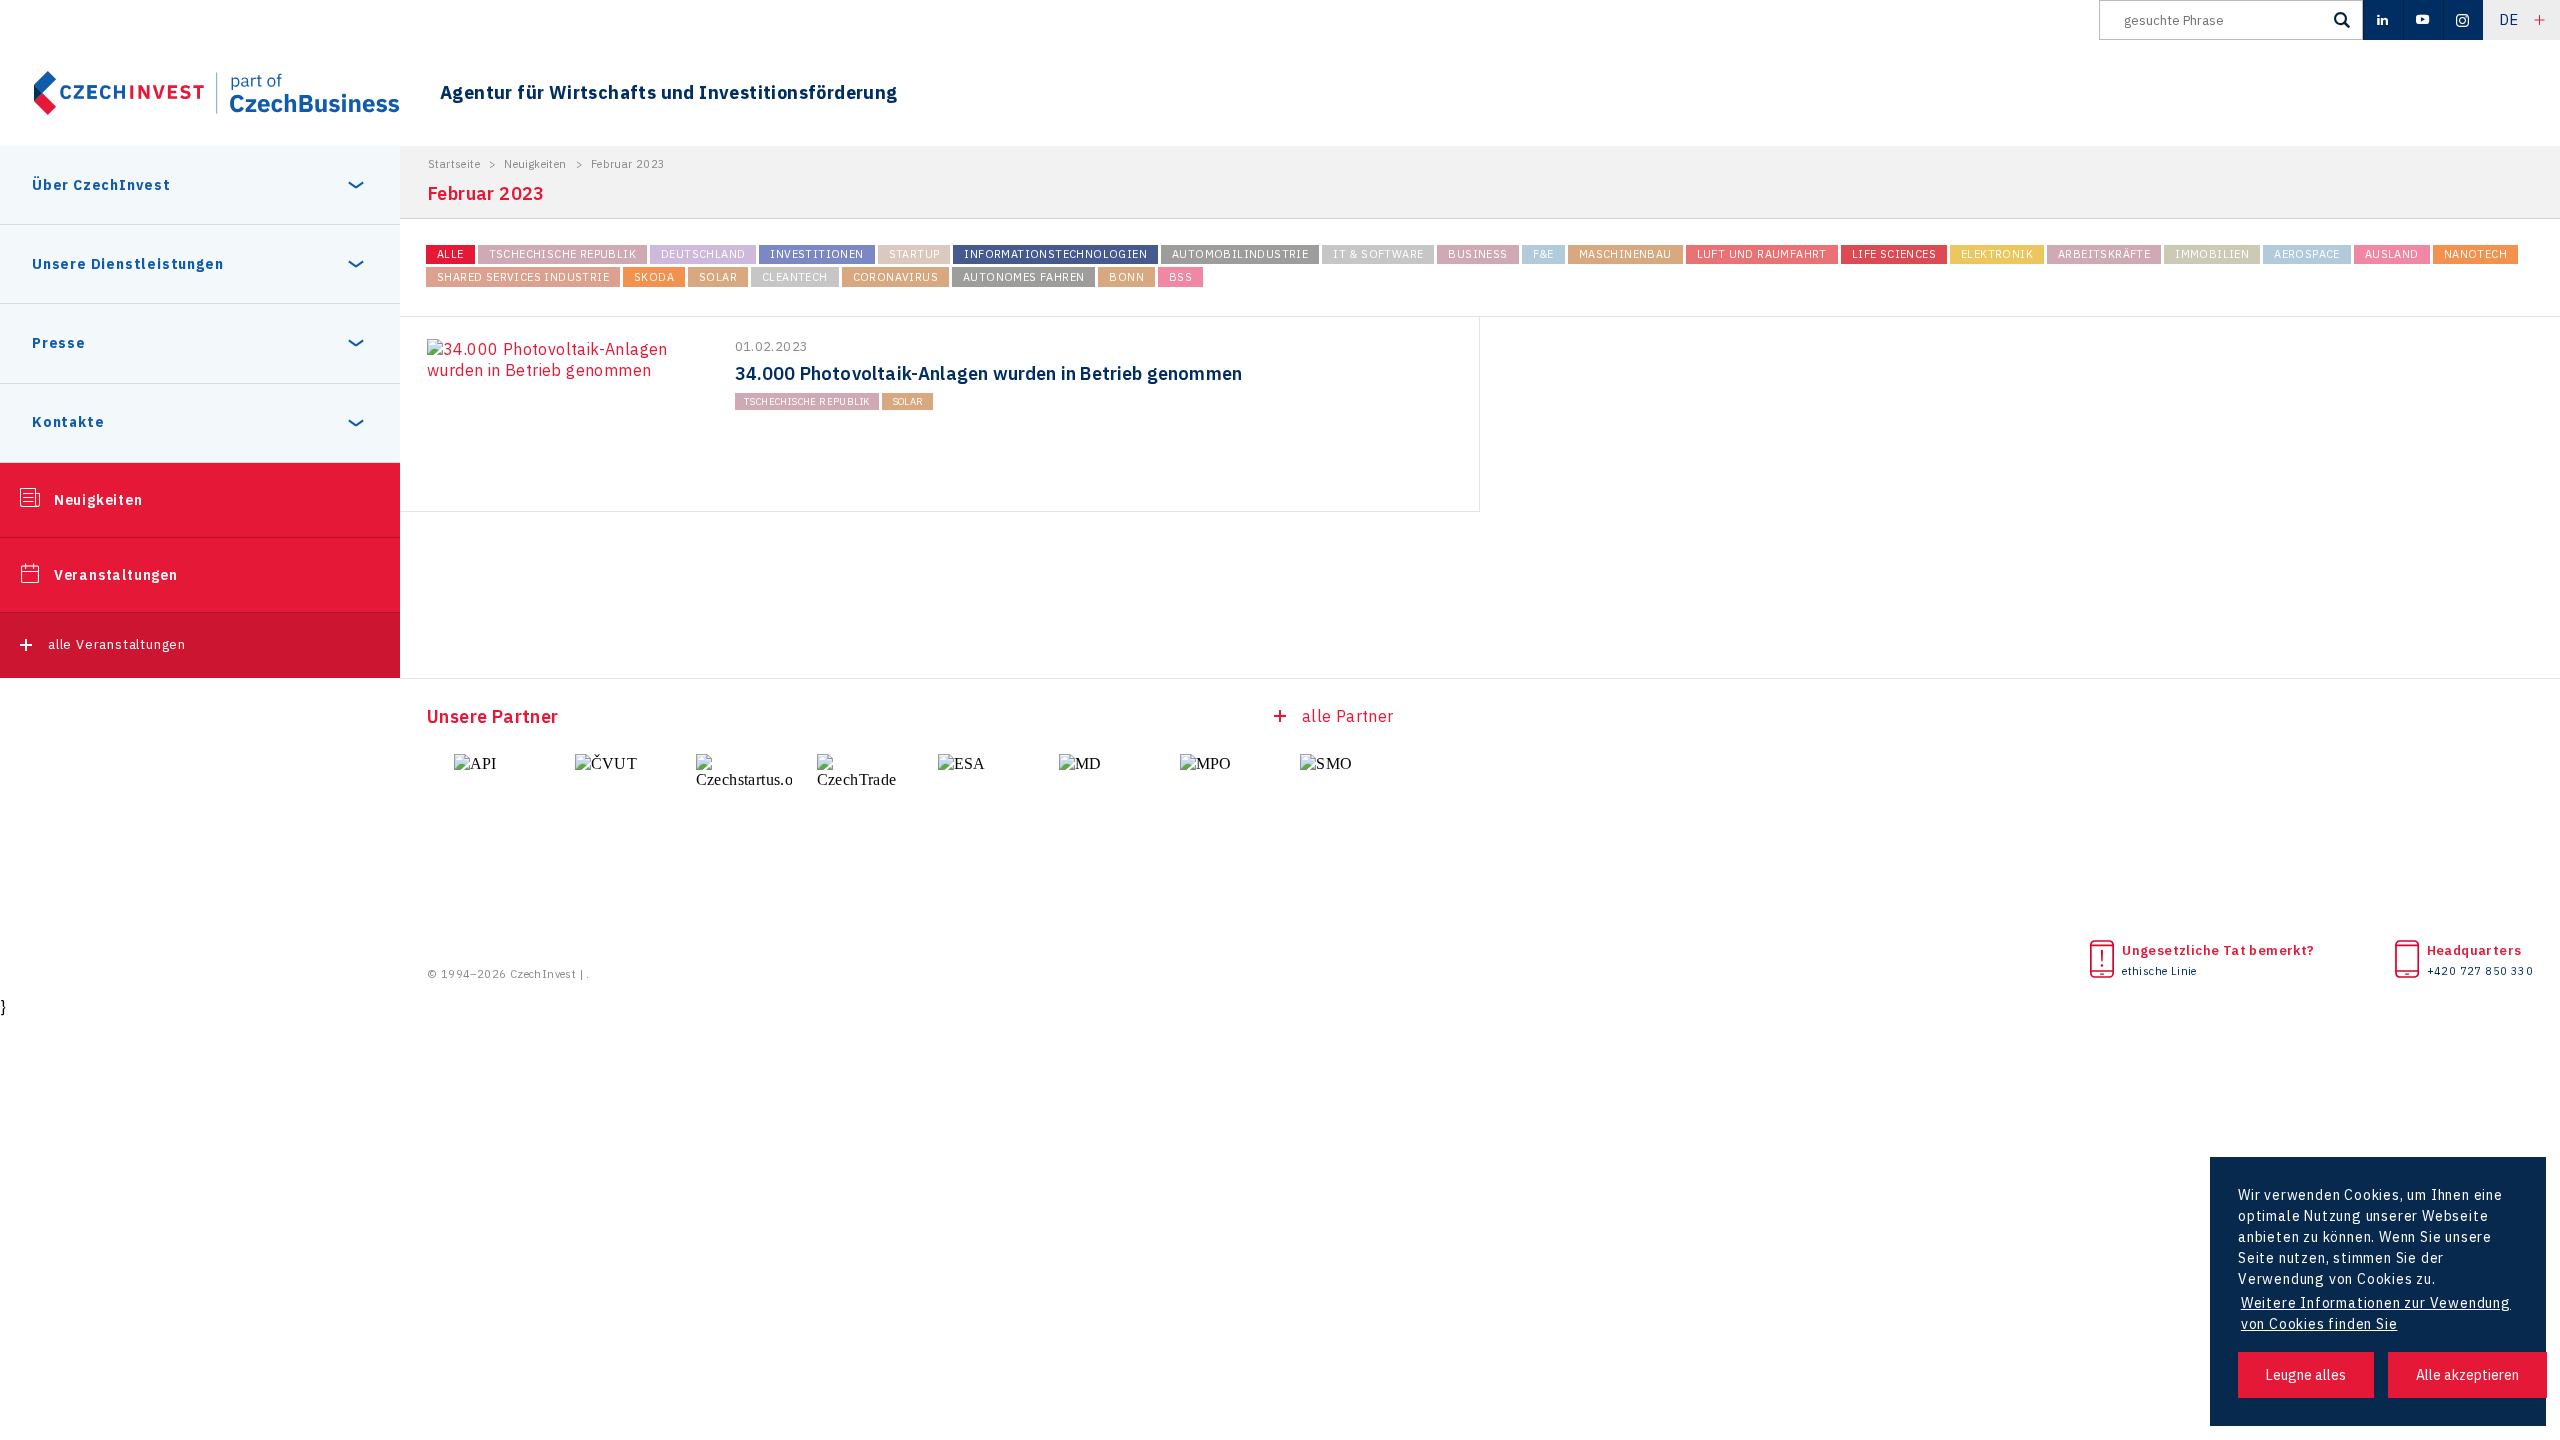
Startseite (454, 164)
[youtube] (2423, 20)
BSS (1180, 277)
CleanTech (795, 277)
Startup (914, 254)
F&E (1543, 254)
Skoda (654, 277)
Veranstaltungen (116, 575)
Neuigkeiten (98, 500)
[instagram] (2463, 20)
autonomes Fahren (1023, 277)
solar (718, 277)
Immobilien (2212, 254)
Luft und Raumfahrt (1762, 254)
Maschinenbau (1625, 254)
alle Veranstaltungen (117, 644)
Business (1477, 254)
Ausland (2392, 254)
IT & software (1378, 254)
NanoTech (2475, 254)
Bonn (1126, 277)
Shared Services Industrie (523, 277)
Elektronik (1997, 254)
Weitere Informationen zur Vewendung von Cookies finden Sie (2376, 1313)
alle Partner (1348, 716)
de (2509, 19)
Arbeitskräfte (2104, 254)
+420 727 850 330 (2480, 971)
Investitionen (816, 254)
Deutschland (703, 254)
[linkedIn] (2383, 20)
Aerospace (2307, 254)
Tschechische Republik (562, 254)
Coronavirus (895, 277)
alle (450, 254)
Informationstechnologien (1055, 254)
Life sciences (1894, 254)
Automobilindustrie (1240, 254)
